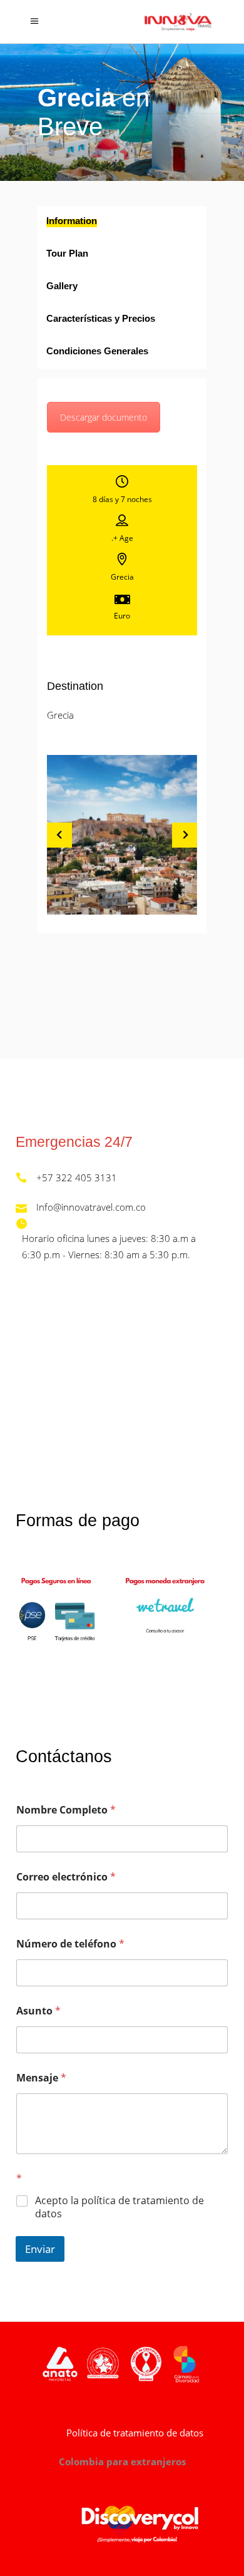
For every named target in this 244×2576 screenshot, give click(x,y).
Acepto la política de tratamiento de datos (119, 2207)
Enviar (40, 2249)
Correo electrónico (66, 1877)
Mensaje (41, 2078)
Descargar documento (104, 417)
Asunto (38, 2011)
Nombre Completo (66, 1810)
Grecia (60, 715)
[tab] (122, 222)
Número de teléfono (70, 1944)
